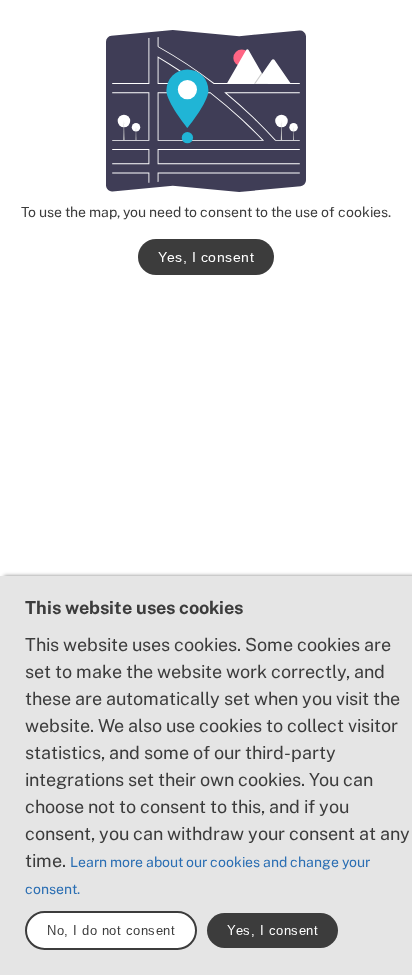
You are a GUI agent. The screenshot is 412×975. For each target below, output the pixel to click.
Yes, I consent (206, 257)
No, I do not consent (111, 930)
